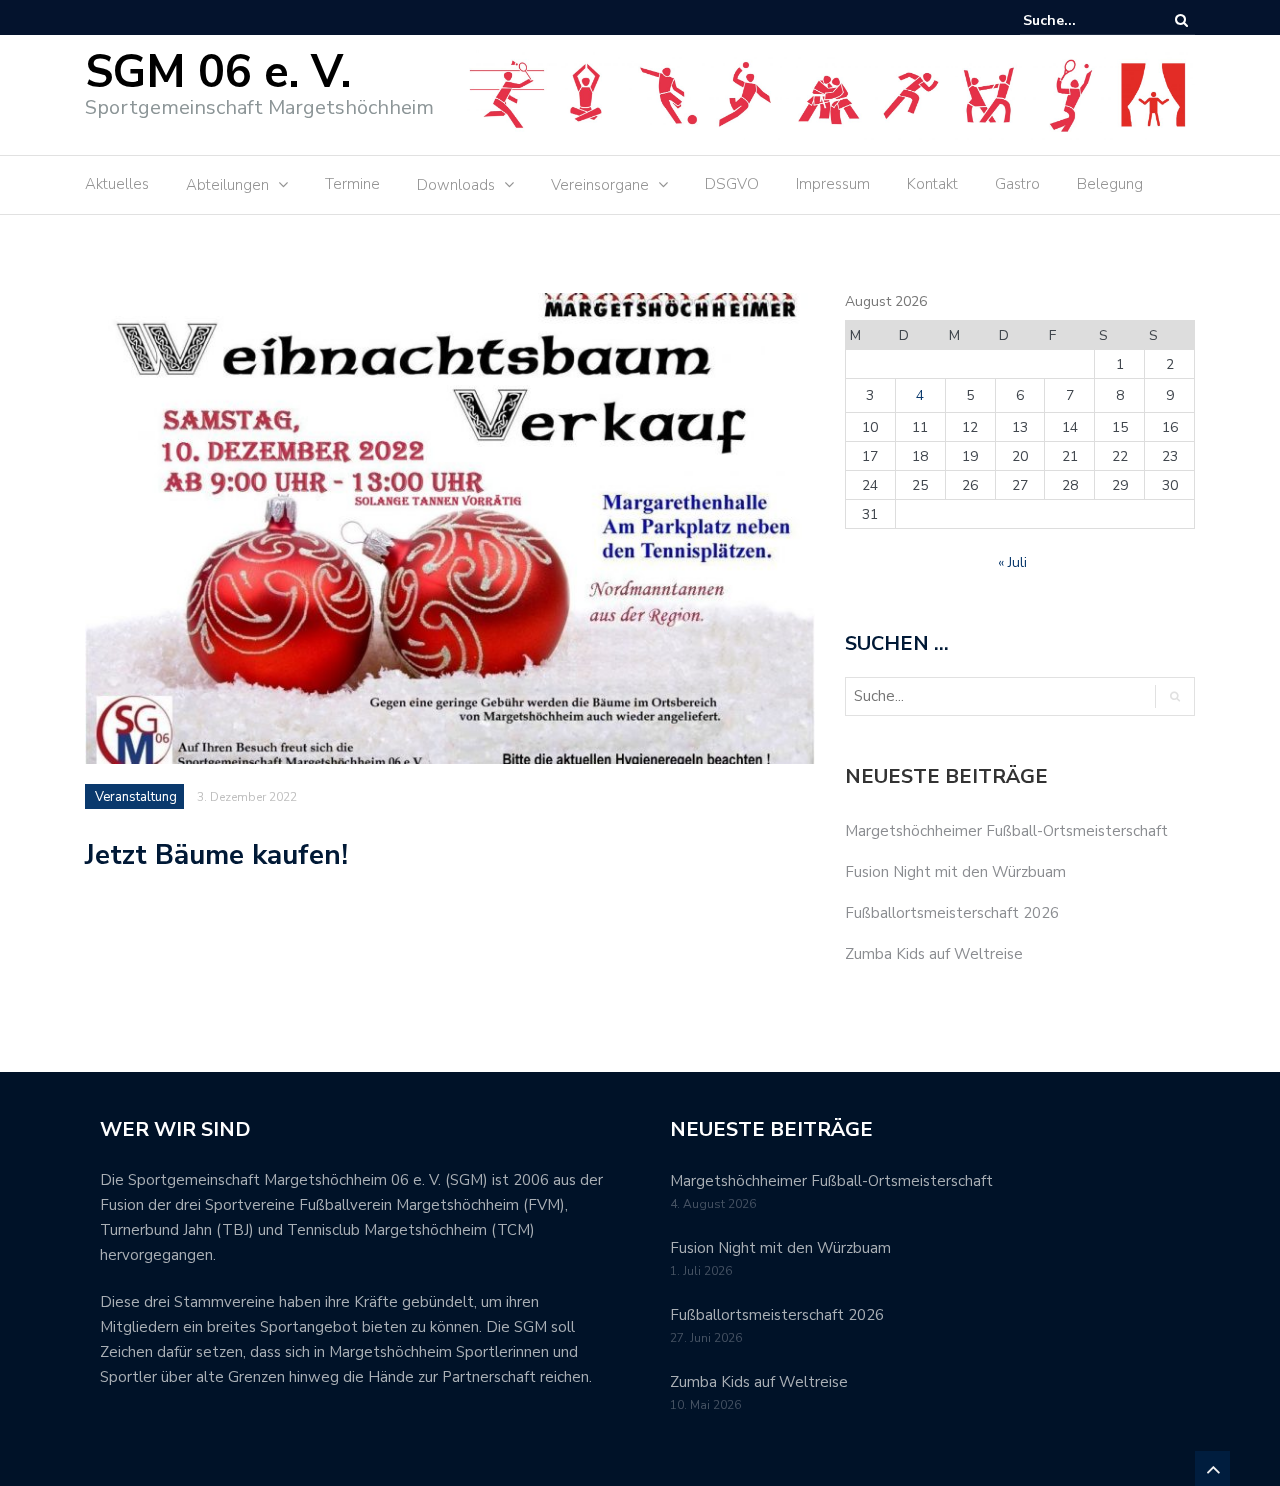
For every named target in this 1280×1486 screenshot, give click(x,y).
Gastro (1017, 184)
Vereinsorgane (600, 185)
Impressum (833, 184)
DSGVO (732, 184)
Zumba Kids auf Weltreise (934, 954)
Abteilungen (227, 185)
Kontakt (932, 184)
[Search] (1181, 20)
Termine (352, 184)
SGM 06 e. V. (218, 72)
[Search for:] (1084, 20)
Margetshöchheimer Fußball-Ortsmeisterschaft (1006, 831)
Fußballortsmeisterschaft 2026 (952, 913)
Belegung (1110, 184)
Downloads (456, 185)
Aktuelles (117, 184)
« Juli (1012, 562)
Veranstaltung (136, 797)
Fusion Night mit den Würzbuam (955, 872)
